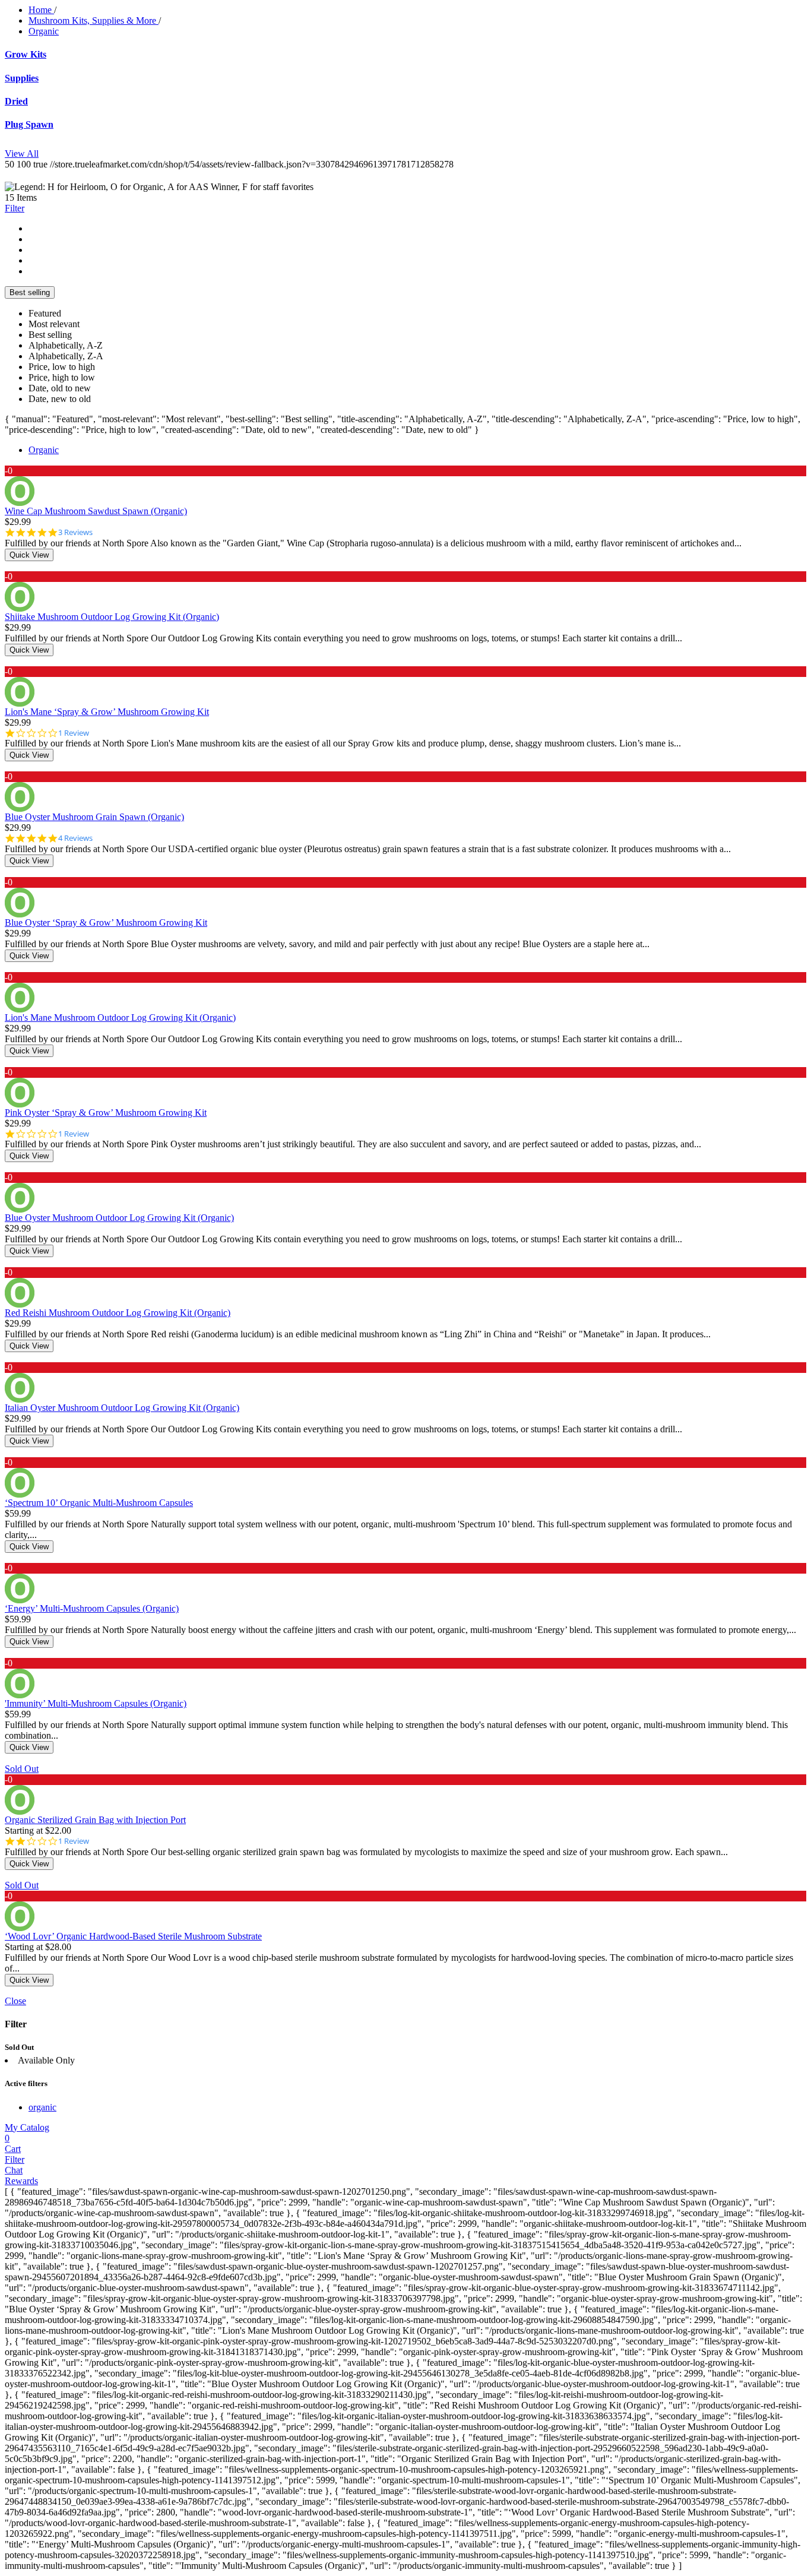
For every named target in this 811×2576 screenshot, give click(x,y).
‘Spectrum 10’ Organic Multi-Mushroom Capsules (99, 1503)
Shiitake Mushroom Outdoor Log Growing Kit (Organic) (112, 617)
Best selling (30, 292)
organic (42, 2107)
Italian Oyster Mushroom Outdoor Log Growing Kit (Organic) (122, 1408)
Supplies (22, 78)
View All (22, 154)
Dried (16, 101)
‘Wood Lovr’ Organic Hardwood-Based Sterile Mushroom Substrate (133, 1936)
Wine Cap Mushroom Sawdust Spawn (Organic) (96, 511)
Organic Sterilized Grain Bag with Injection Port (95, 1820)
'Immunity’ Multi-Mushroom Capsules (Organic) (96, 1703)
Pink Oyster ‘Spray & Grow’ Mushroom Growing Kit (106, 1113)
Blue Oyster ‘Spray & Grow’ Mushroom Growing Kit (106, 923)
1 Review (74, 733)
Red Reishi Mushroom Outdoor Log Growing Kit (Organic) (118, 1313)
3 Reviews (75, 532)
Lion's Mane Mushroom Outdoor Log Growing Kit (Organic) (120, 1018)
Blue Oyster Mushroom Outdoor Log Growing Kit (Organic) (119, 1218)
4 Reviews (75, 838)
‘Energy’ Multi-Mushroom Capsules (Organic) (92, 1608)
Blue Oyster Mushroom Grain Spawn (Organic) (94, 817)
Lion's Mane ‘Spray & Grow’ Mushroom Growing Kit (107, 712)
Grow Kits (26, 54)
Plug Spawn (29, 124)
